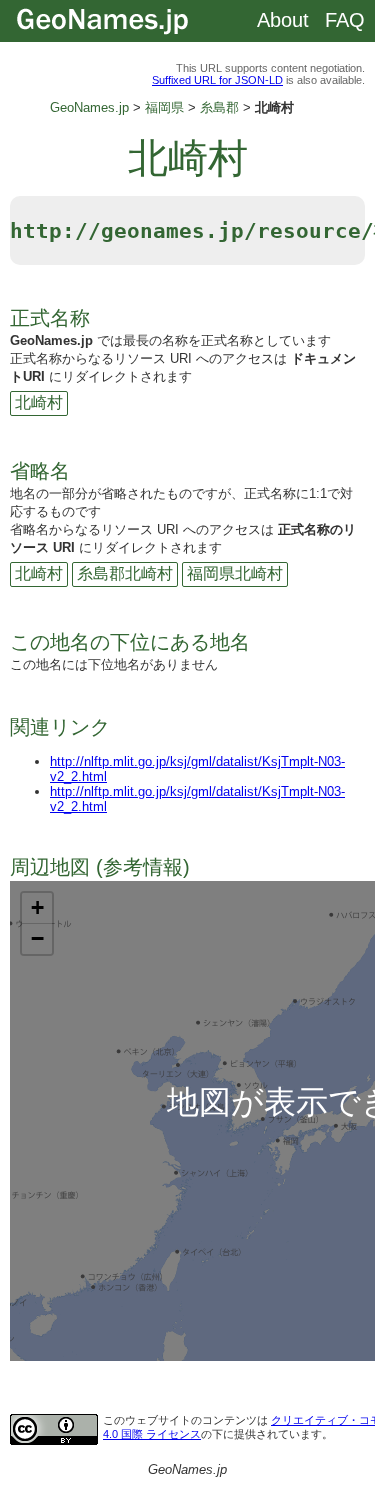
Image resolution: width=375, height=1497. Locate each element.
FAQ (345, 20)
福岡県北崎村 (235, 573)
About (283, 20)
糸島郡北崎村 (125, 573)
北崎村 (39, 402)
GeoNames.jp (89, 107)
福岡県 (164, 107)
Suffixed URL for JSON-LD (217, 80)
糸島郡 (219, 107)
